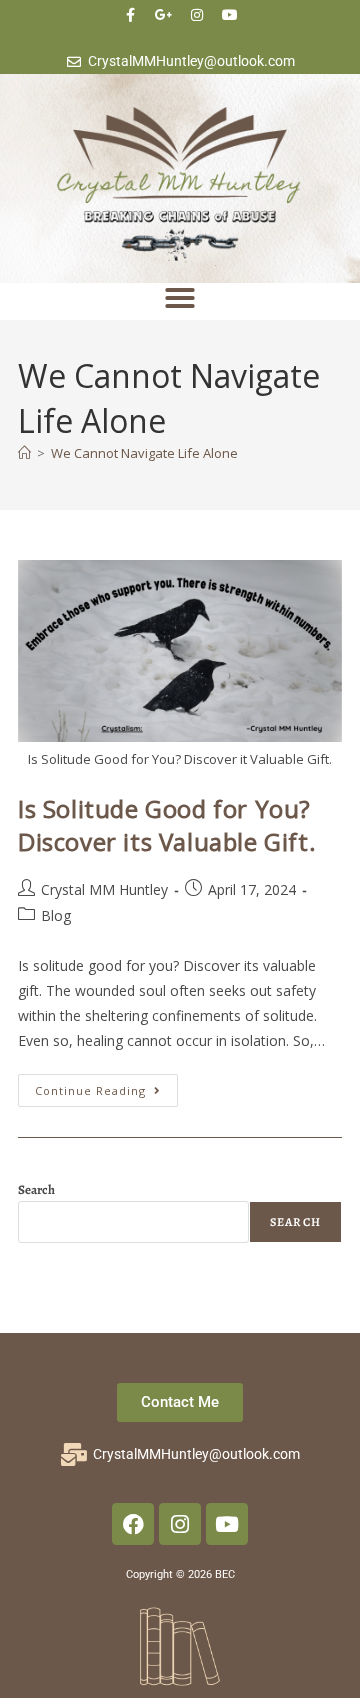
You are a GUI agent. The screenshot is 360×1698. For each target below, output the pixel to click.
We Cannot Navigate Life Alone (144, 453)
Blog (56, 915)
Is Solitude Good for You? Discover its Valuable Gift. (167, 825)
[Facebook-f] (131, 15)
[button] (180, 298)
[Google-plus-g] (164, 15)
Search (36, 1189)
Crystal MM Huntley (104, 889)
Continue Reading (106, 1086)
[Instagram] (197, 15)
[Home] (24, 453)
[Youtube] (230, 15)
